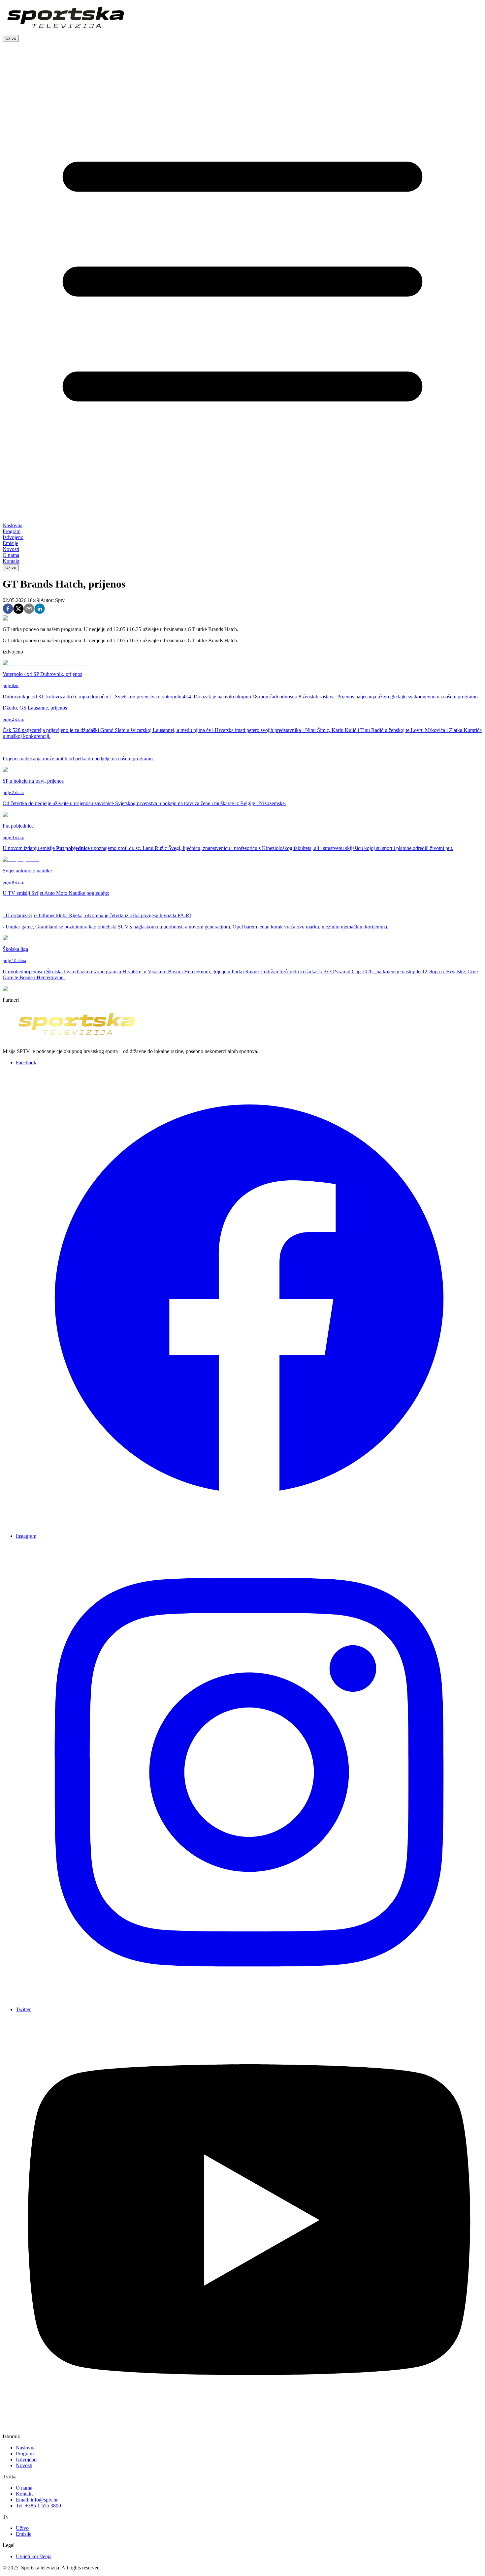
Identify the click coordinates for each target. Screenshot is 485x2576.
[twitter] (18, 609)
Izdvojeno (26, 2459)
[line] (40, 609)
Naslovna (26, 2448)
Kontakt (24, 2494)
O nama (24, 2488)
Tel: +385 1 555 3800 (38, 2506)
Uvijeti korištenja (34, 2556)
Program (25, 2454)
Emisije (24, 2534)
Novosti (24, 2465)
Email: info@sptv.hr (37, 2500)
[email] (29, 609)
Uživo (11, 38)
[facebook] (8, 609)
